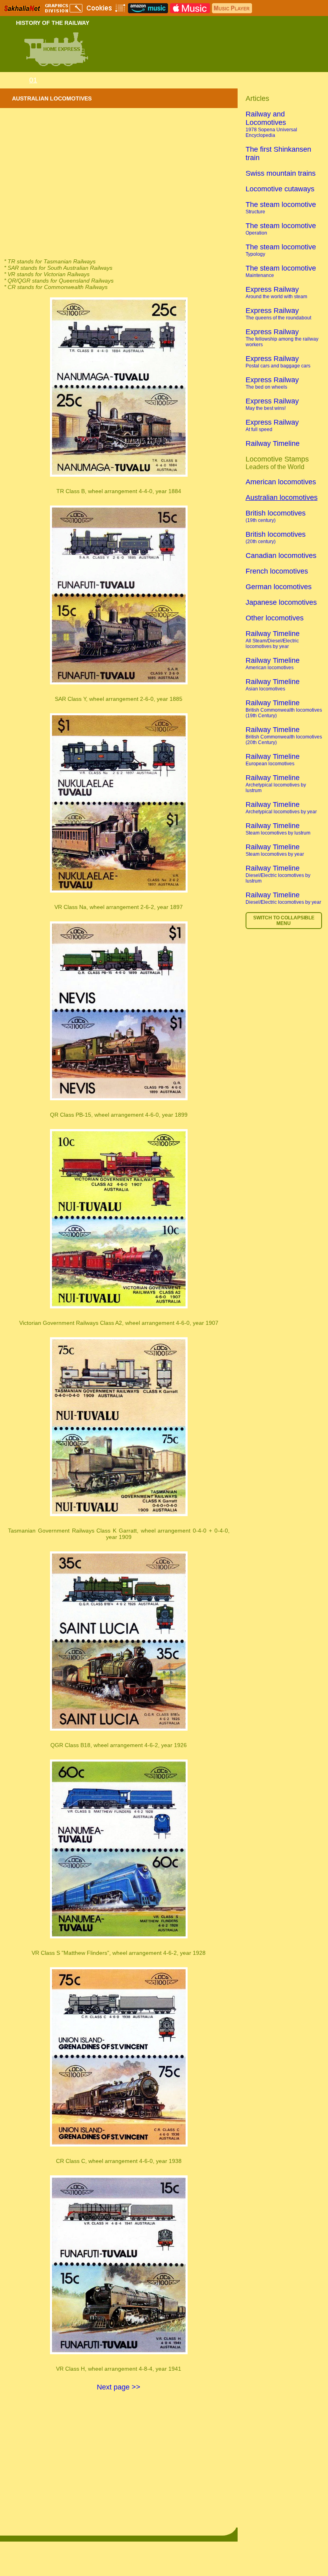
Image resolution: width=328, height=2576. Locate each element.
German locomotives (279, 587)
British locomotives (276, 516)
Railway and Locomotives (271, 124)
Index (16, 80)
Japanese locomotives (281, 602)
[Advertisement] (119, 194)
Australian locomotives (282, 498)
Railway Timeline (273, 443)
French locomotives (277, 571)
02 (46, 80)
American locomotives (281, 482)
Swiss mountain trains (281, 173)
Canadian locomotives (281, 556)
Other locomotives (275, 618)
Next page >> (119, 2387)
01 (33, 80)
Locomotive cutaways (280, 189)
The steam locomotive (281, 208)
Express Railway (276, 292)
